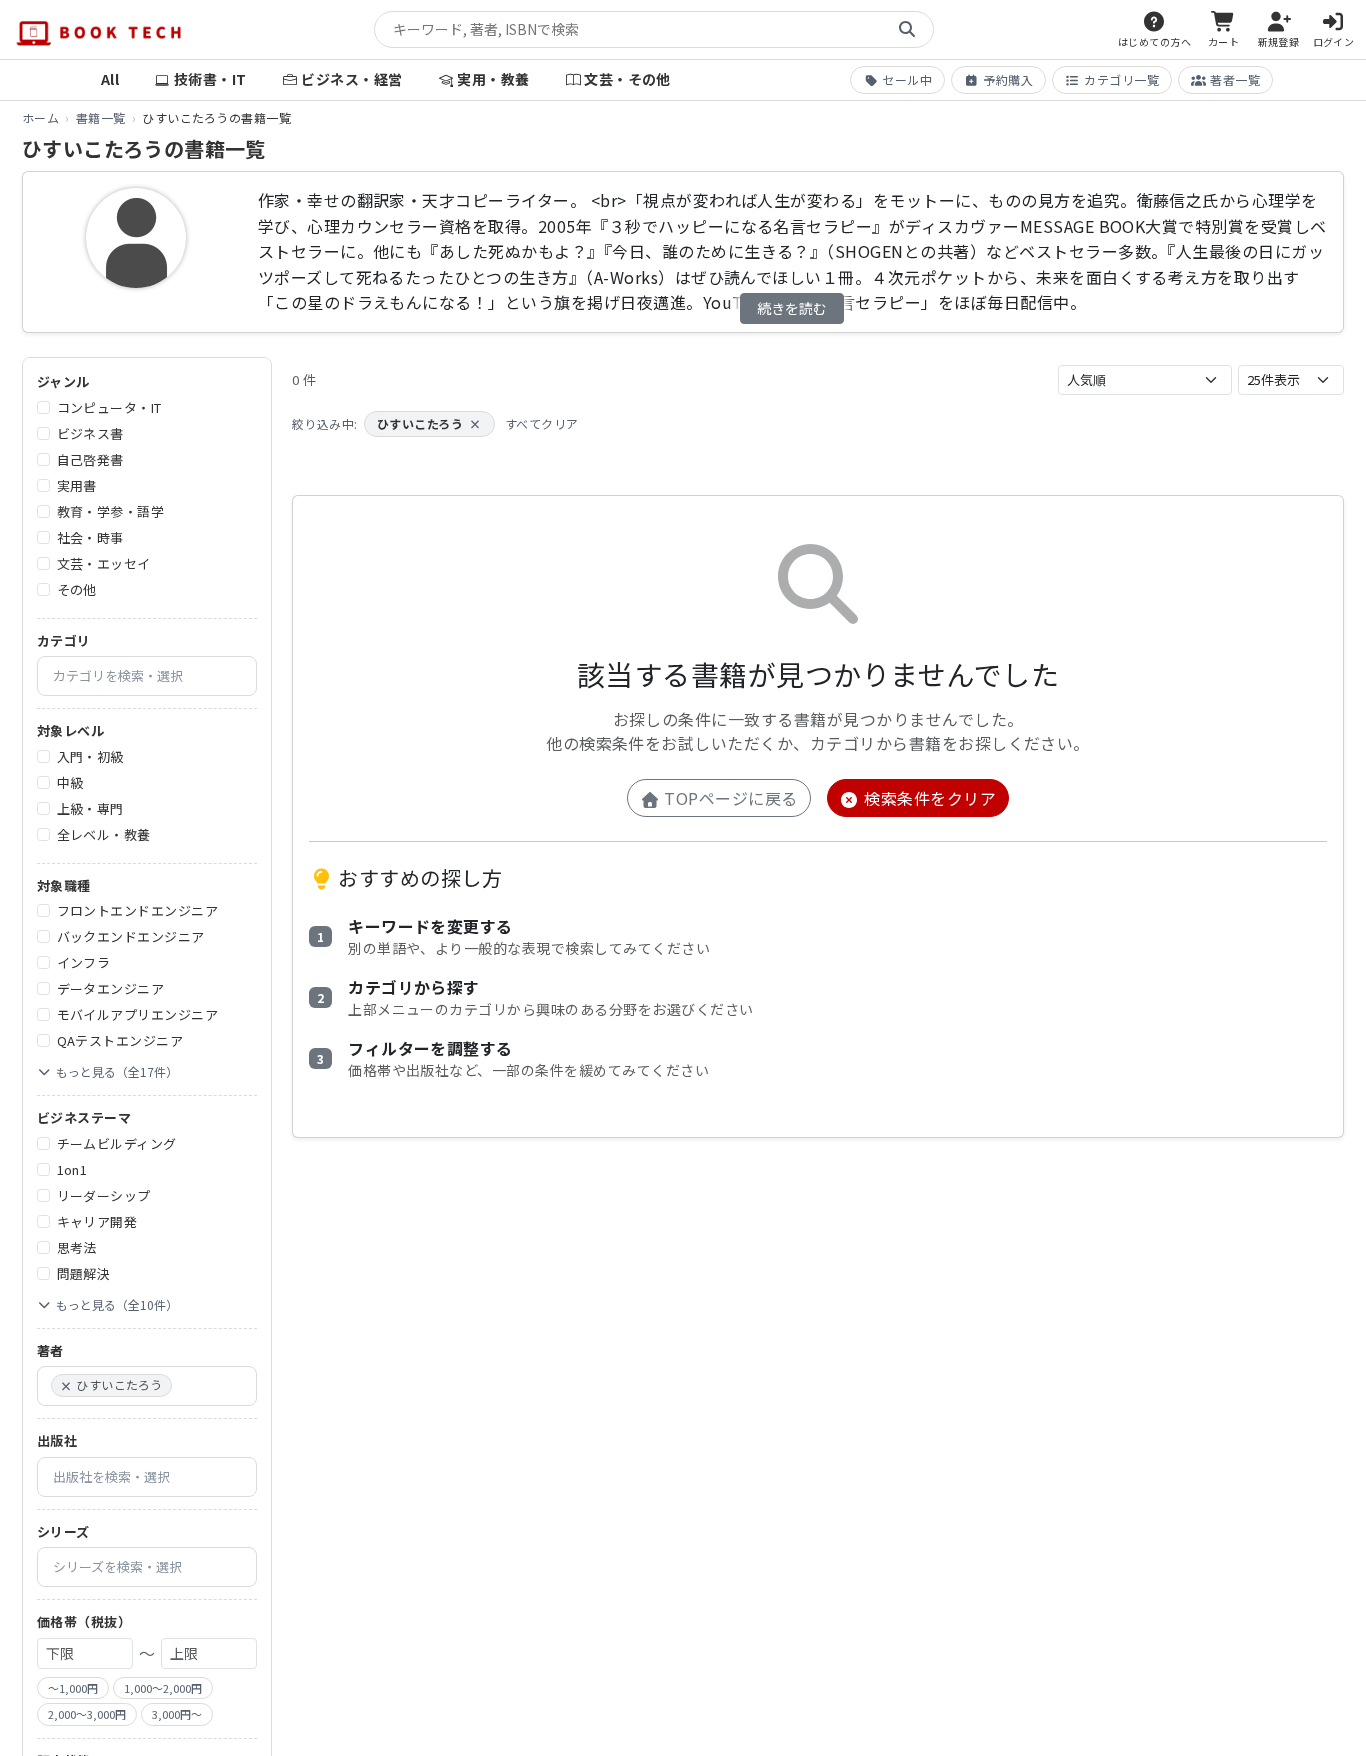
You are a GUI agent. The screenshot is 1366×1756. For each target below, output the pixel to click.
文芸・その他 (627, 79)
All (110, 79)
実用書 (77, 485)
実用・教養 (493, 79)
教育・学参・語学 (111, 511)
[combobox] (147, 676)
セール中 (907, 79)
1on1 (72, 1169)
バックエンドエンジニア (131, 936)
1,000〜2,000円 (163, 1688)
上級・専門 (90, 808)
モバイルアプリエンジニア (138, 1014)
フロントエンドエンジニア (138, 910)
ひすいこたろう (429, 423)
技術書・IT (210, 79)
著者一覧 (1235, 79)
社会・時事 (90, 537)
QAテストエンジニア (120, 1040)
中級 (70, 782)
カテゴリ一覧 (1121, 79)
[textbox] (155, 676)
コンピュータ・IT (109, 407)
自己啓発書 (90, 459)
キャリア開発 (97, 1221)
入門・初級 (90, 756)
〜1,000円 (73, 1688)
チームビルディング (117, 1143)
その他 (77, 589)
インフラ (84, 962)
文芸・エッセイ (104, 563)
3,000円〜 (177, 1714)
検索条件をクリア (928, 798)
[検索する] (907, 30)
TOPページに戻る (729, 798)
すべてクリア (542, 423)
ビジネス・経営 (351, 79)
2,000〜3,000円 (87, 1714)
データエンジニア (111, 988)
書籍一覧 (101, 117)
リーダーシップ (104, 1195)
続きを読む (792, 308)
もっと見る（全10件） (117, 1304)
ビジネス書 (90, 433)
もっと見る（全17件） (117, 1071)
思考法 (77, 1247)
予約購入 (1008, 79)
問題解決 (84, 1273)
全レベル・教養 (104, 834)
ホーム (40, 117)
